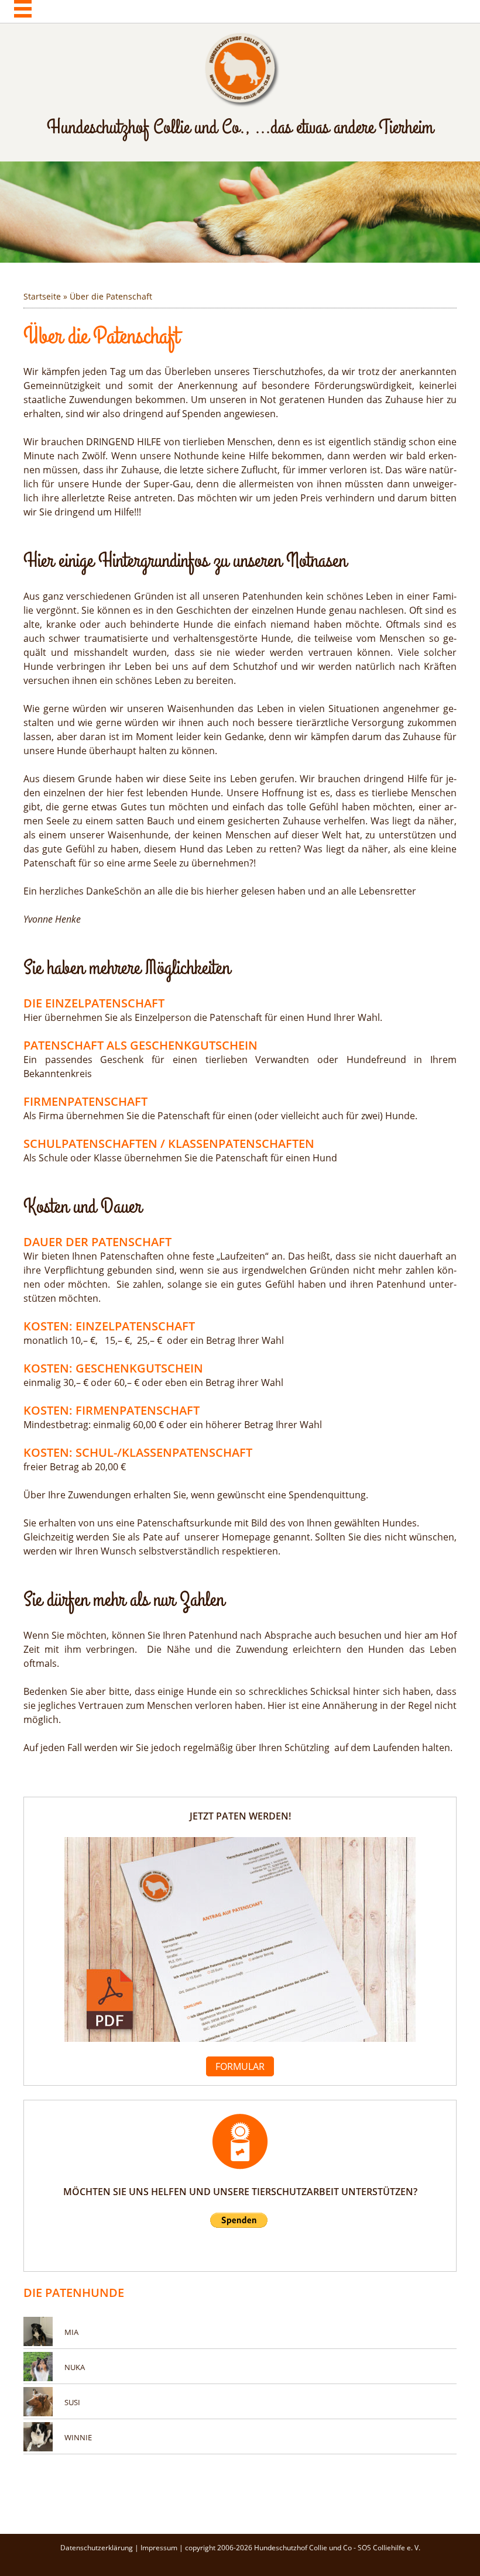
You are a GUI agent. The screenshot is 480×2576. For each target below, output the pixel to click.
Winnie (78, 2437)
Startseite (42, 296)
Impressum (160, 2548)
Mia (71, 2332)
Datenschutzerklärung (97, 2548)
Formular (240, 2066)
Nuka (75, 2367)
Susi (72, 2402)
